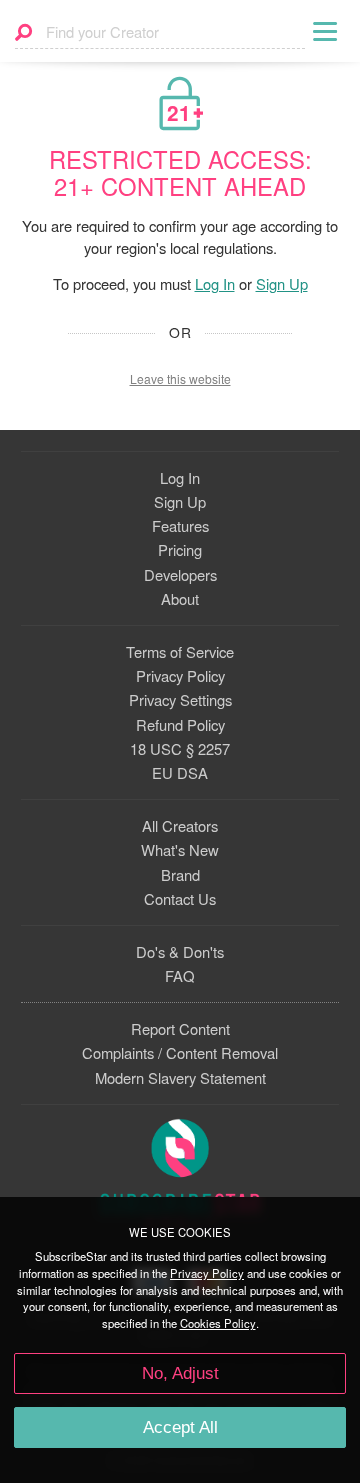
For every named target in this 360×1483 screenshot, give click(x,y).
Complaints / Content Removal (180, 1052)
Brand (180, 874)
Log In (215, 283)
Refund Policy (180, 724)
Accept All (180, 1427)
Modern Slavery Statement (180, 1077)
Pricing (180, 549)
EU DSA (180, 772)
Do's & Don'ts (180, 951)
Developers (180, 574)
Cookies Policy (218, 1323)
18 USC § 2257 (180, 748)
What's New (180, 849)
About (180, 598)
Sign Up (282, 283)
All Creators (180, 825)
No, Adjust (180, 1373)
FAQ (180, 975)
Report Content (180, 1028)
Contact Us (180, 898)
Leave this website (180, 378)
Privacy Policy (180, 675)
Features (180, 525)
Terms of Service (180, 651)
